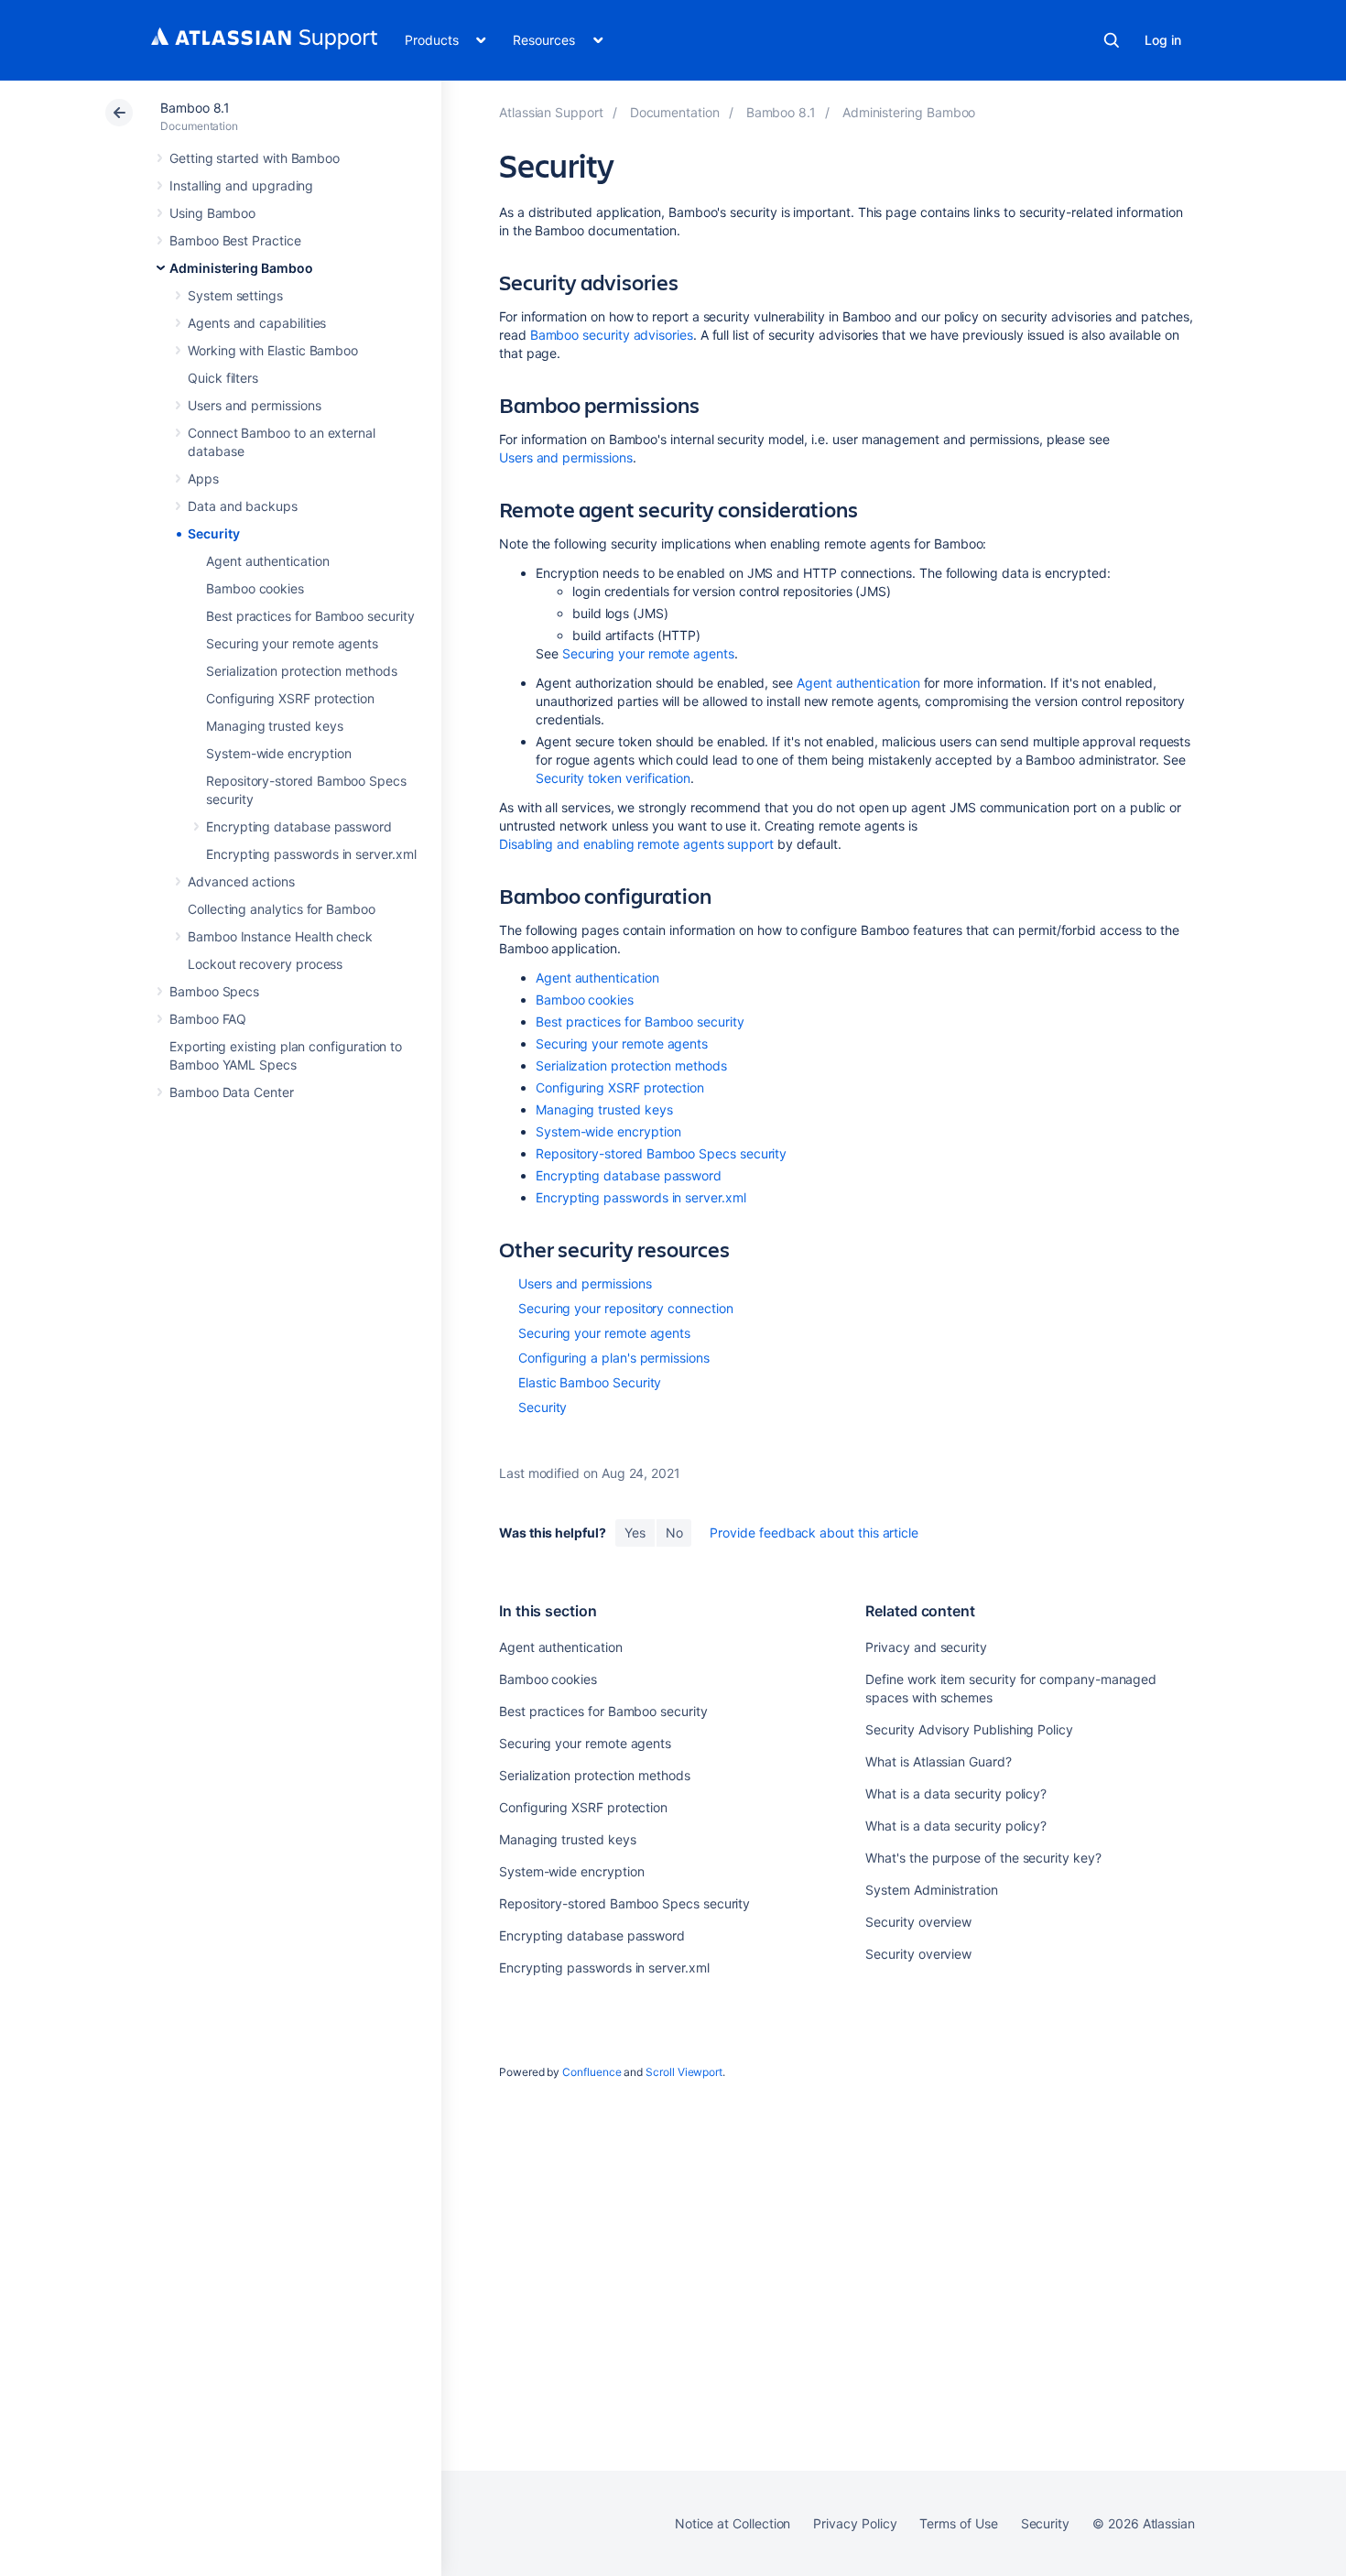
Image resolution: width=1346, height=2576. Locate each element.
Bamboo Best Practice (235, 240)
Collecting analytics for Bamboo (282, 909)
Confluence (592, 2072)
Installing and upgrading (241, 185)
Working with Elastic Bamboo (273, 350)
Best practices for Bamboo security (310, 616)
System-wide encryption (278, 753)
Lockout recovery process (265, 964)
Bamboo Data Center (232, 1092)
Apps (203, 478)
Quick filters (223, 378)
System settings (235, 295)
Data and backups (243, 506)
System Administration (932, 1890)
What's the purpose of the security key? (983, 1858)
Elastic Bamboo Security (590, 1382)
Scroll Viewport (684, 2072)
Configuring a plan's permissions (614, 1358)
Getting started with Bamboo (255, 158)
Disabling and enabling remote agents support (636, 844)
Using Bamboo (212, 213)
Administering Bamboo (241, 268)
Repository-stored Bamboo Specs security (661, 1153)
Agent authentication (268, 561)
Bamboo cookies (255, 588)
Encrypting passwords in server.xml (311, 854)
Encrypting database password (299, 826)
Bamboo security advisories (612, 335)
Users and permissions (255, 405)
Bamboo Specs (214, 991)
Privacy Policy (855, 2523)
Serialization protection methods (302, 671)
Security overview (918, 1922)
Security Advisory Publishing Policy (969, 1729)
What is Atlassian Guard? (938, 1761)
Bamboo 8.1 (195, 108)
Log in (1163, 40)
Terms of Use (958, 2523)
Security (213, 533)
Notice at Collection (733, 2523)
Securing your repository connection (626, 1308)
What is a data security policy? (956, 1793)
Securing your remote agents (292, 643)
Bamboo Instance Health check (280, 936)
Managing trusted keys (275, 726)
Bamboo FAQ (208, 1019)
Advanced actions (241, 881)
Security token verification (613, 778)
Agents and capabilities (257, 323)
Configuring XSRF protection (290, 698)
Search (1112, 40)
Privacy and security (926, 1647)
